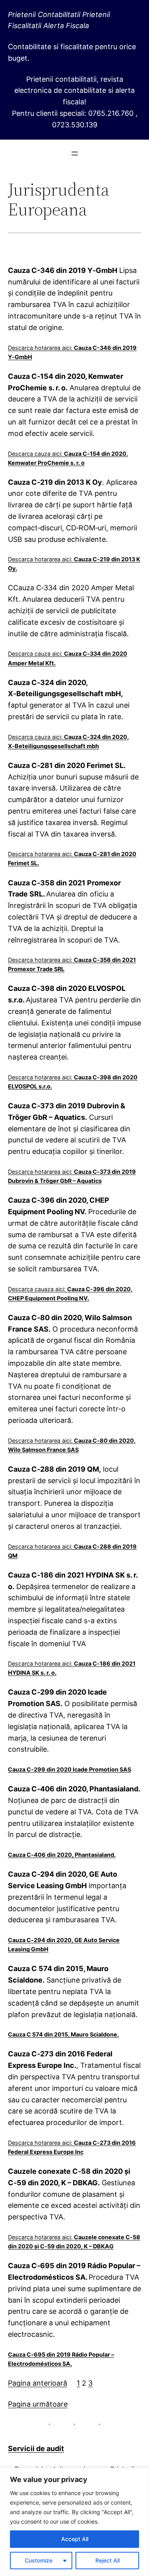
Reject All (107, 2560)
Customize (39, 2560)
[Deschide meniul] (75, 154)
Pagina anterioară (38, 2383)
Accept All (75, 2539)
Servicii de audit (36, 2448)
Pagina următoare (38, 2404)
